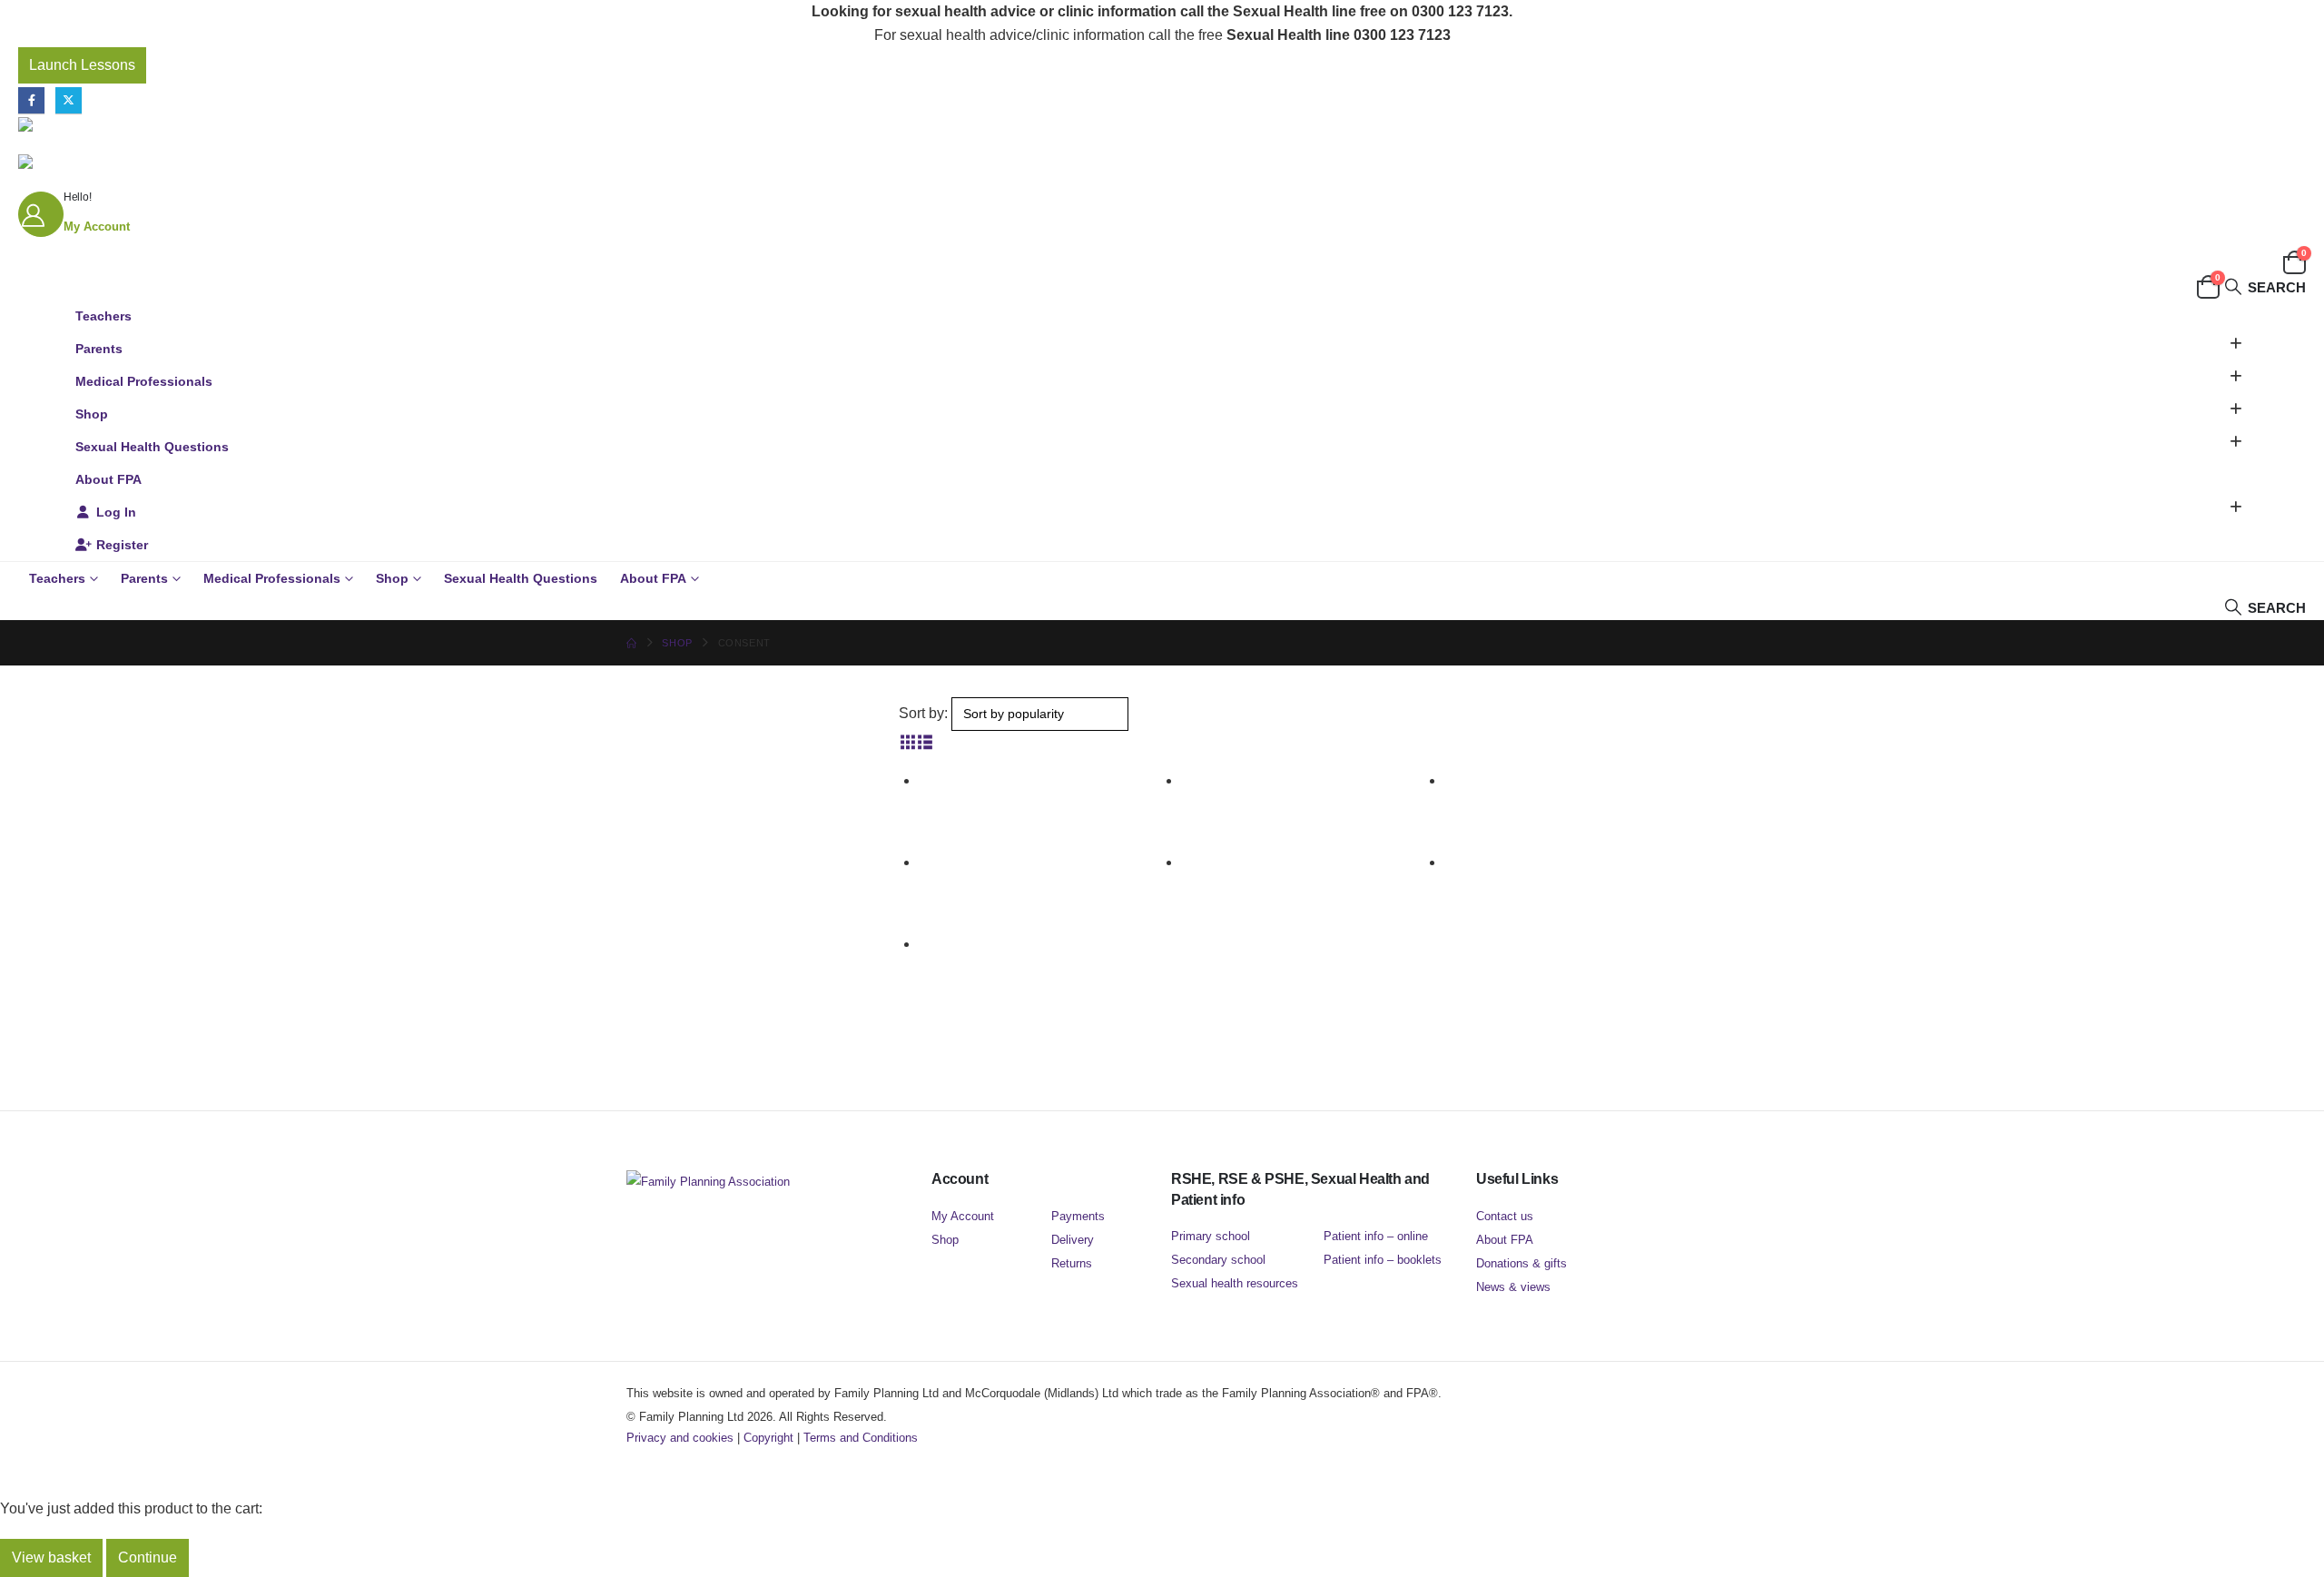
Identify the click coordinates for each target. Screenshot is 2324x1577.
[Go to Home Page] (631, 643)
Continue (148, 1557)
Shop (92, 414)
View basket (51, 1557)
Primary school (1211, 1236)
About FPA (108, 479)
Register (122, 545)
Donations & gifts (1521, 1263)
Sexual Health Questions (152, 447)
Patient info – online (1376, 1236)
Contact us (1505, 1216)
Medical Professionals (144, 381)
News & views (1513, 1287)
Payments (1078, 1216)
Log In (116, 512)
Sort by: (923, 713)
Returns (1072, 1263)
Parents (99, 349)
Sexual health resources (1235, 1283)
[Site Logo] (132, 124)
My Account (963, 1216)
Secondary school (1218, 1260)
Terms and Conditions (861, 1438)
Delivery (1073, 1240)
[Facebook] (31, 100)
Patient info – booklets (1383, 1260)
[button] (2265, 287)
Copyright (768, 1438)
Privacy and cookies (680, 1438)
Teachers (103, 316)
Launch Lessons (82, 65)
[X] (69, 100)
